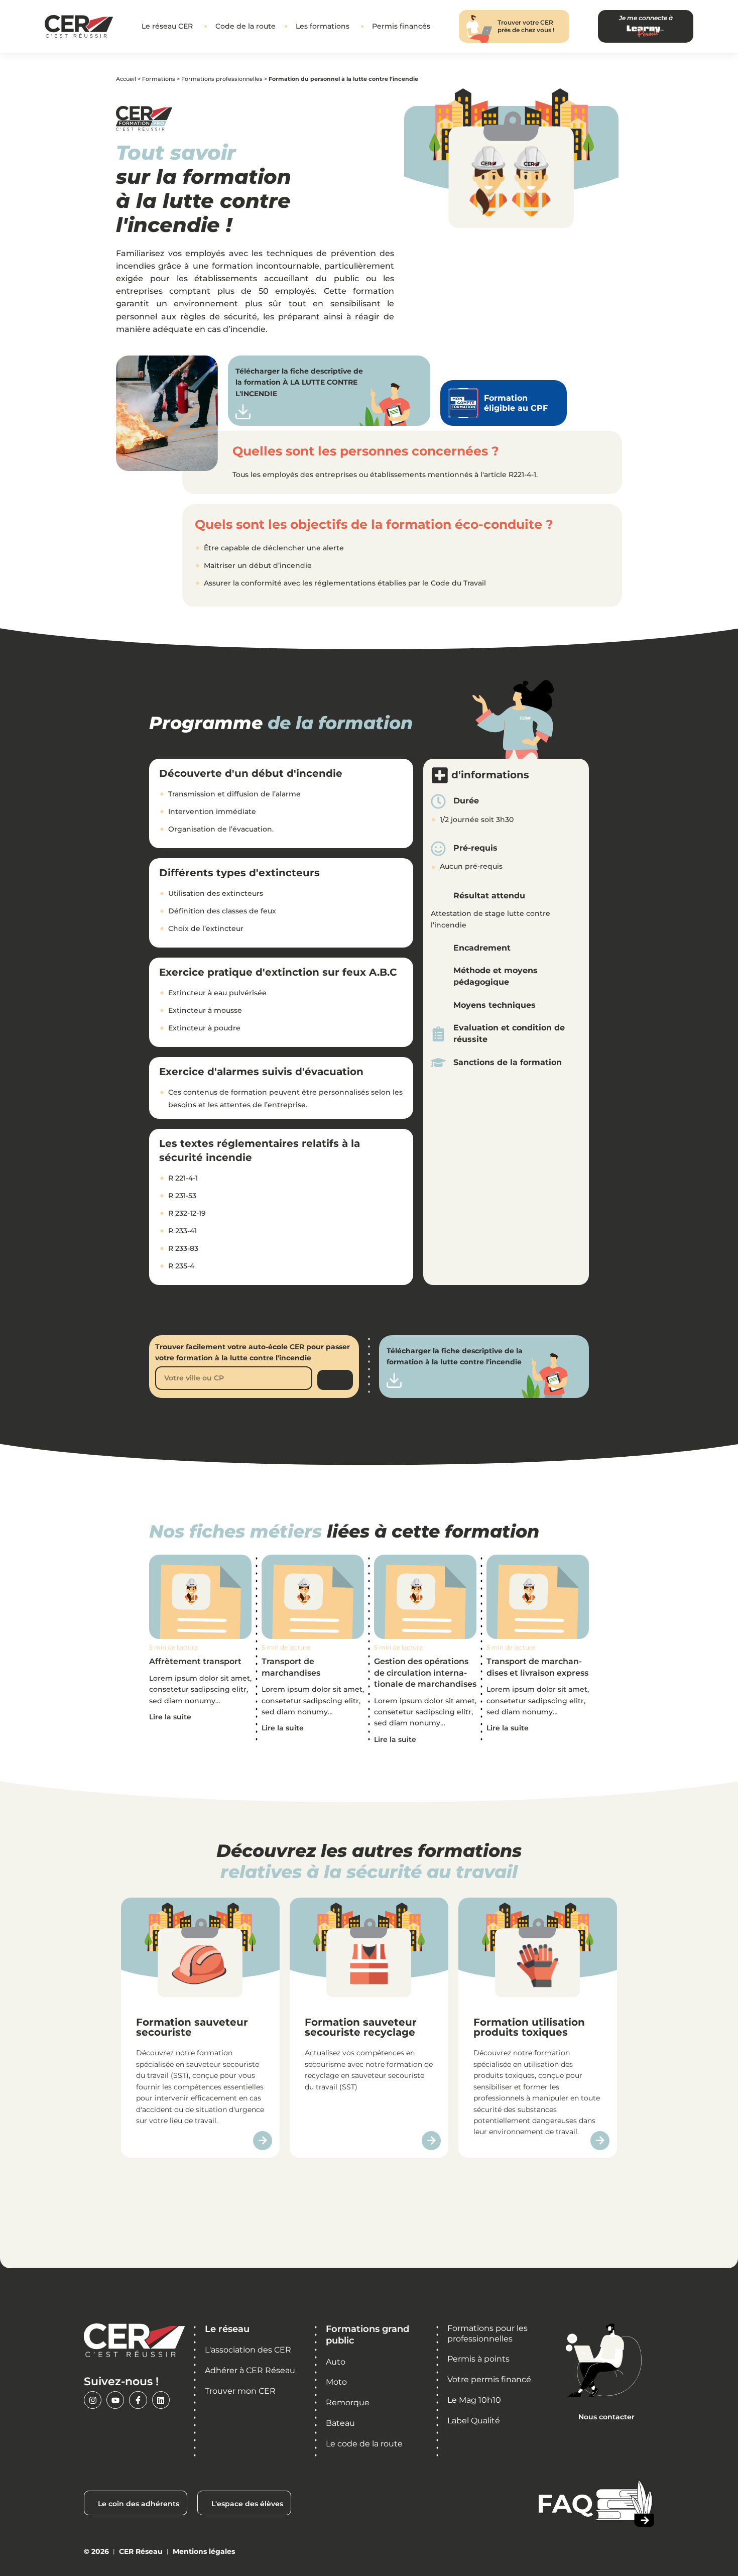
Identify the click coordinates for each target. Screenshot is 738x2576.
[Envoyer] (335, 1380)
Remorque (348, 2403)
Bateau (340, 2423)
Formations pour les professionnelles (487, 2333)
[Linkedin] (161, 2400)
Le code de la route (364, 2444)
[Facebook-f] (138, 2400)
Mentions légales (204, 2551)
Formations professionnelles (222, 79)
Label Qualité (474, 2421)
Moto (336, 2382)
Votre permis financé (489, 2379)
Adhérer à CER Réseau (250, 2370)
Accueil (126, 79)
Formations (159, 79)
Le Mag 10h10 (474, 2400)
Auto (336, 2362)
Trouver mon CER (240, 2391)
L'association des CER (248, 2350)
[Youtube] (115, 2400)
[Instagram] (93, 2400)
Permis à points (478, 2359)
